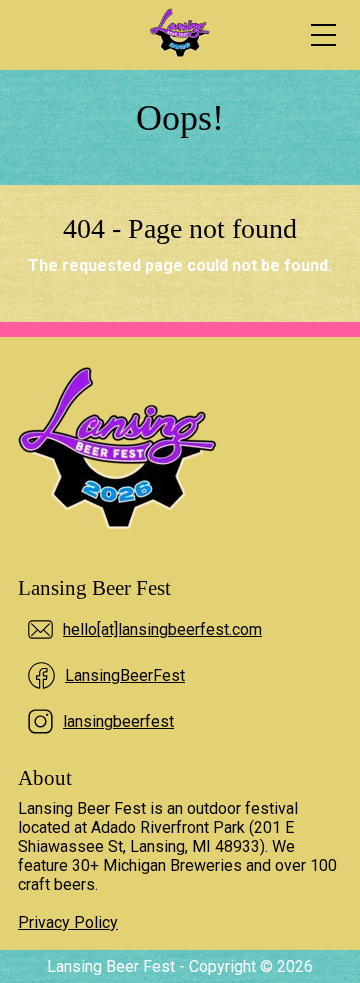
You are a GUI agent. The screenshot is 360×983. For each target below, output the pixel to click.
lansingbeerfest (118, 721)
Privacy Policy (68, 922)
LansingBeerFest (125, 675)
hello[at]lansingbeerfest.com (162, 629)
